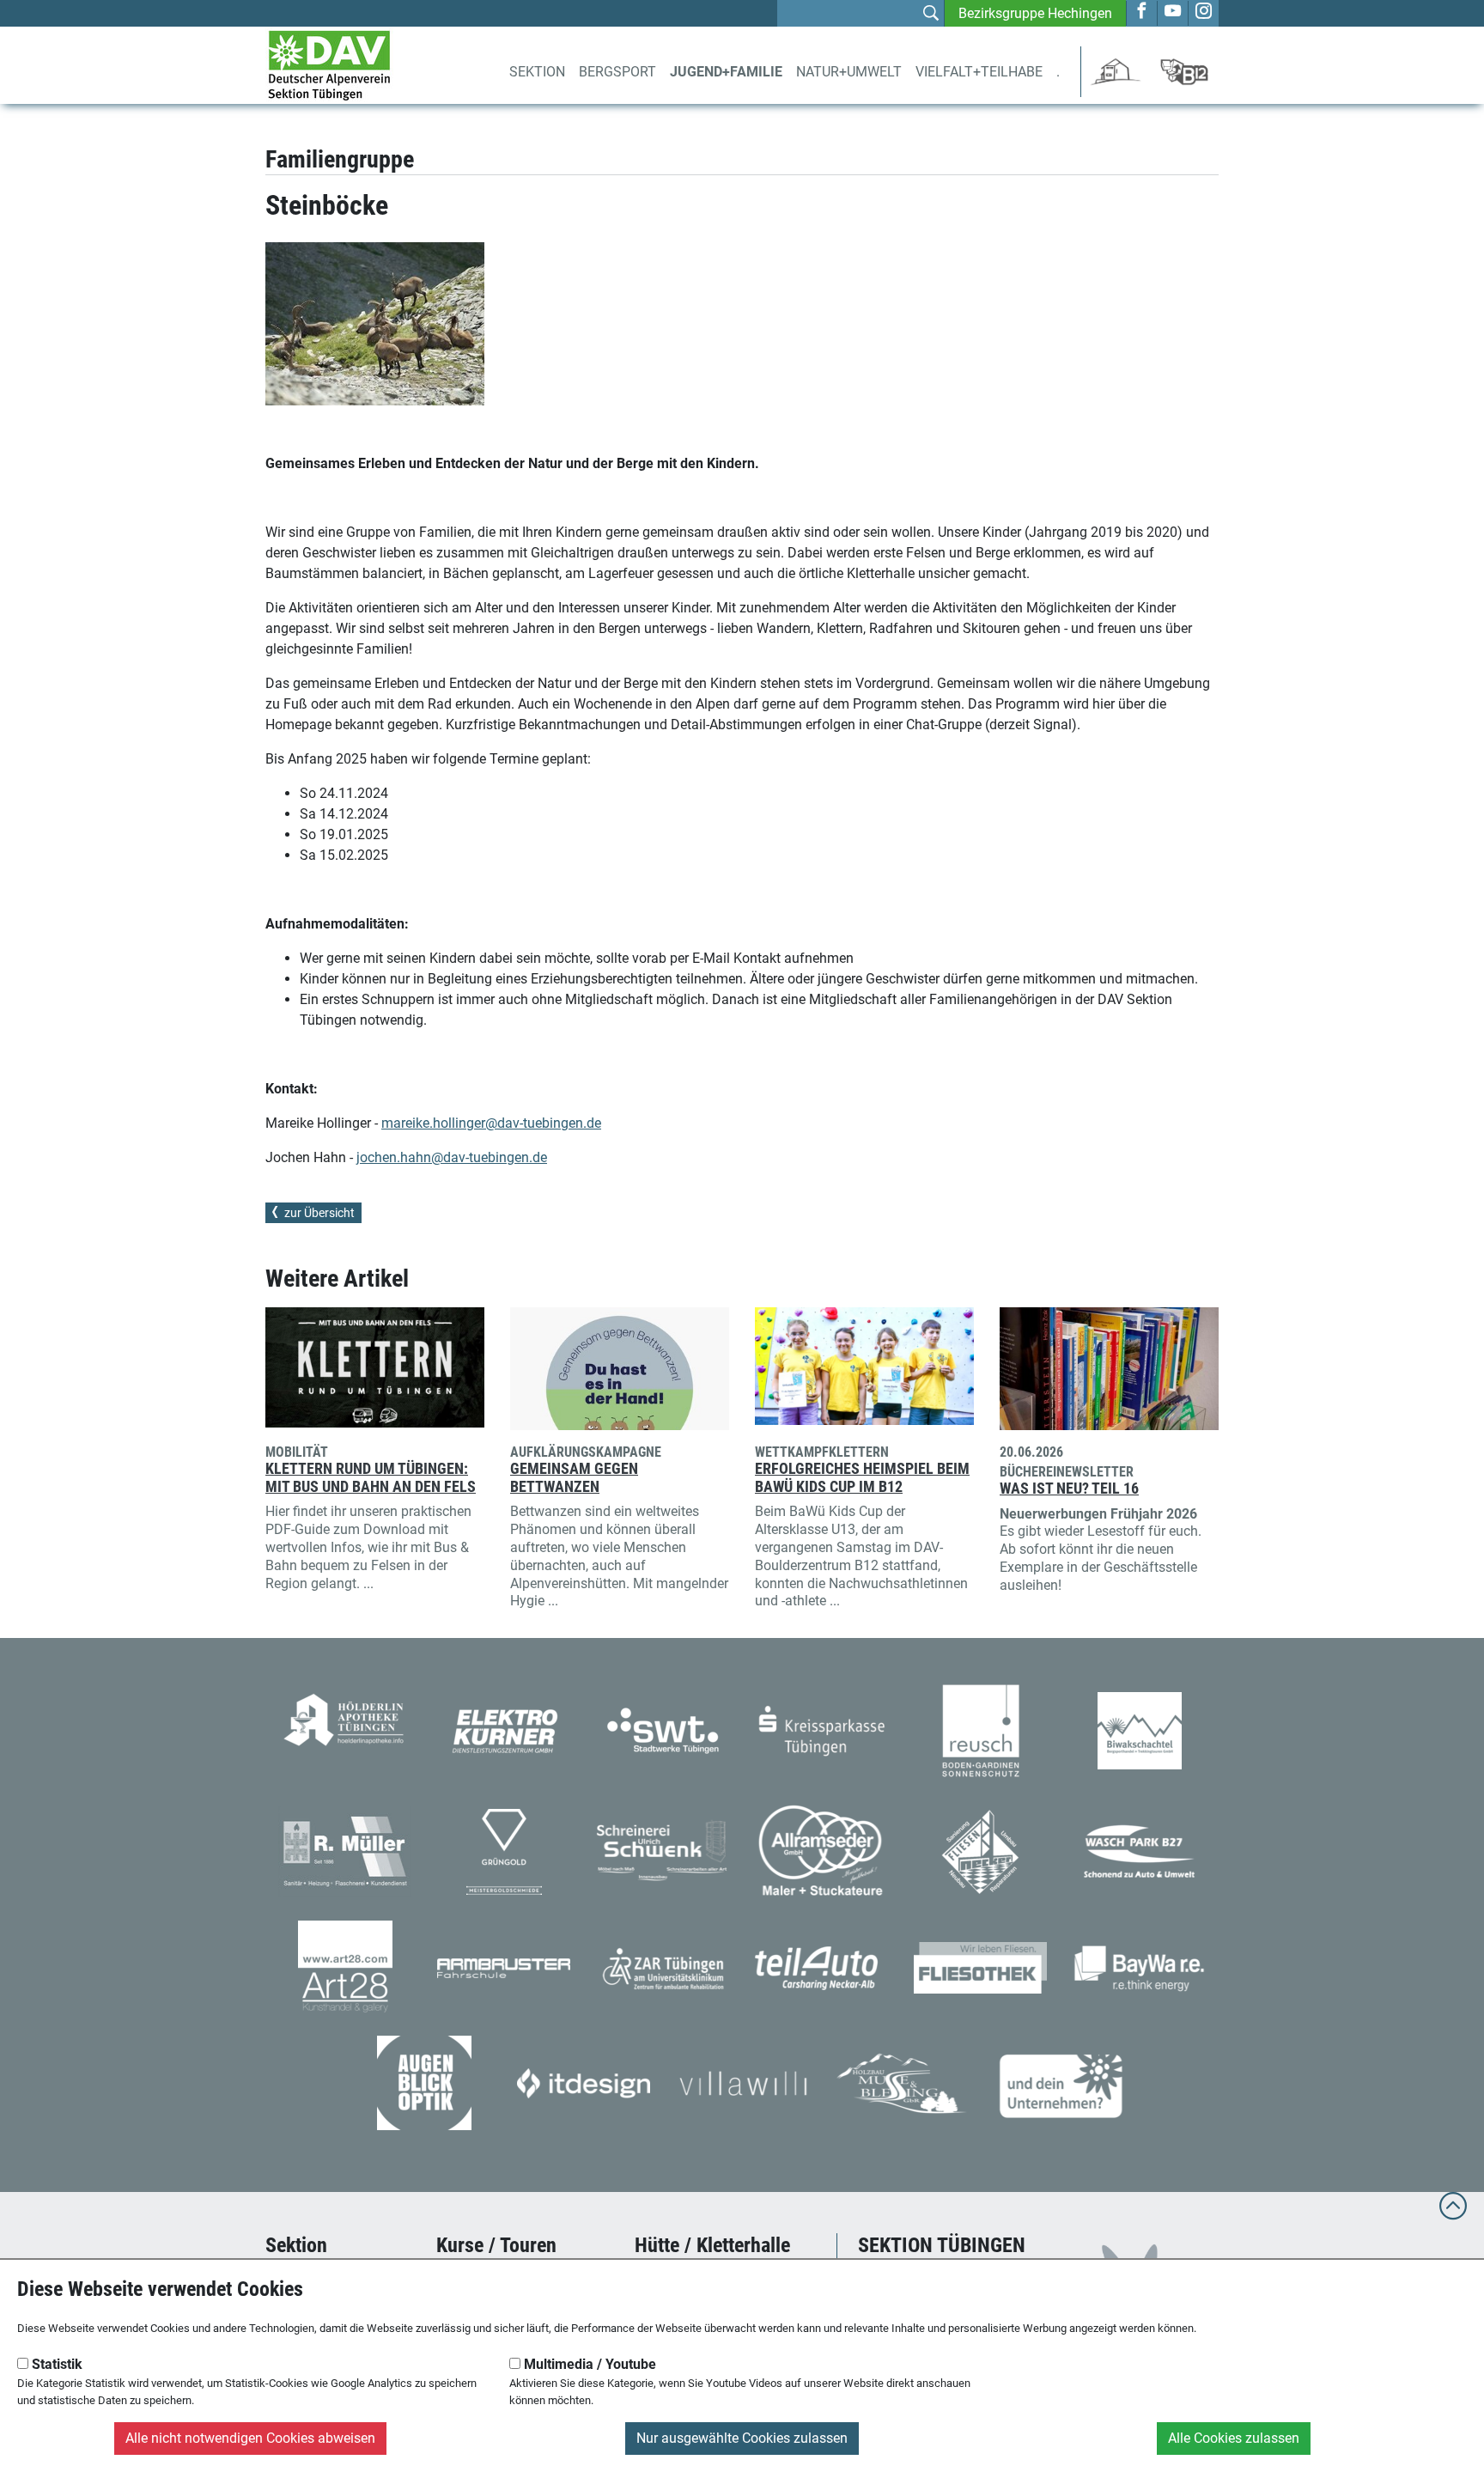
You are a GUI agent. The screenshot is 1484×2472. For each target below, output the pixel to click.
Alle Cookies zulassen (1234, 2438)
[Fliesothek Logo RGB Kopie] (980, 1967)
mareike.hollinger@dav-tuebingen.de (491, 1123)
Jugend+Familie (726, 72)
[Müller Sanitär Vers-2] (345, 1851)
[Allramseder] (821, 1851)
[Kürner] (504, 1729)
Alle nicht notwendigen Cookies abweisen (250, 2438)
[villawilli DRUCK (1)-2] (742, 2082)
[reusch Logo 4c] (981, 1729)
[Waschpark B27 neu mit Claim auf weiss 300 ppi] (1139, 1851)
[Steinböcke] (375, 324)
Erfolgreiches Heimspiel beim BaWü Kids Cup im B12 (862, 1478)
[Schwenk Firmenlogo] (663, 1851)
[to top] (1453, 2214)
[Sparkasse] (821, 1729)
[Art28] (345, 1967)
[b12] (1184, 71)
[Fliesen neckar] (980, 1851)
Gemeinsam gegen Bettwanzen (574, 1478)
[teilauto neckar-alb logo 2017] (821, 1967)
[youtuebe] (1173, 12)
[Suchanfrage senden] (931, 15)
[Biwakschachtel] (1140, 1729)
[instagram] (1204, 12)
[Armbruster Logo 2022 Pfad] (504, 1967)
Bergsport (617, 72)
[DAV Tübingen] (329, 64)
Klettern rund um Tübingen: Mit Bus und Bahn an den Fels (371, 1478)
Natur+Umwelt (849, 72)
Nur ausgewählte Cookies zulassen (742, 2438)
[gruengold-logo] (504, 1851)
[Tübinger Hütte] (1116, 71)
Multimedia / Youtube (588, 2364)
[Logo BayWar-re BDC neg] (1139, 1967)
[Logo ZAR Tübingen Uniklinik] (663, 1967)
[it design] (584, 2082)
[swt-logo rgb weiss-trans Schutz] (663, 1729)
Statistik (55, 2364)
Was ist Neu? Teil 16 (1069, 1489)
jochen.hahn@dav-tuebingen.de (452, 1157)
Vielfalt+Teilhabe (979, 72)
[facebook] (1142, 12)
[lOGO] (424, 2082)
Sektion (537, 72)
